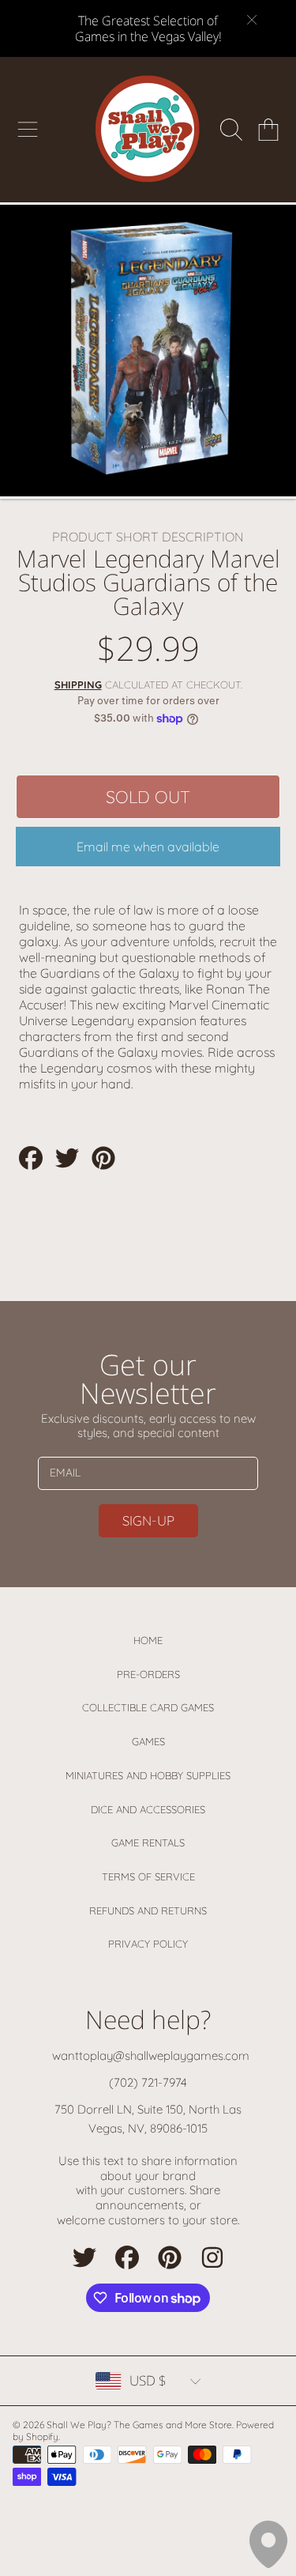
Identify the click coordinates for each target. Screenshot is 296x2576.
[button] (28, 130)
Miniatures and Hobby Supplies (148, 1775)
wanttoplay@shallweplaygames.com (151, 2056)
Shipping (78, 685)
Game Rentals (148, 1842)
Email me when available (148, 847)
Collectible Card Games (148, 1707)
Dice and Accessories (148, 1809)
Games (148, 1741)
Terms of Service (148, 1876)
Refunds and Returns (148, 1910)
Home (148, 1640)
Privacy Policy (148, 1944)
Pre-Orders (148, 1674)
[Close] (252, 20)
